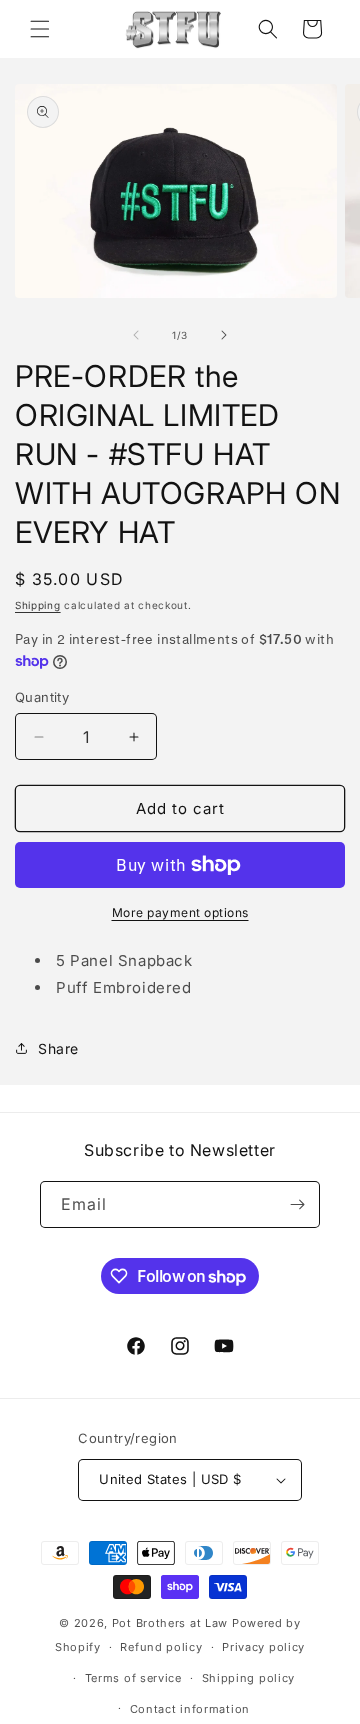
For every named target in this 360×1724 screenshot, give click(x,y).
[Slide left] (136, 335)
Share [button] (58, 1048)
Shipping (38, 605)
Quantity (42, 697)
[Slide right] (224, 335)
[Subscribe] (297, 1204)
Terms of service (133, 1678)
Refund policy (161, 1647)
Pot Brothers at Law (170, 1623)
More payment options (180, 912)
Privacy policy (263, 1647)
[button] (40, 29)
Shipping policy (249, 1678)
